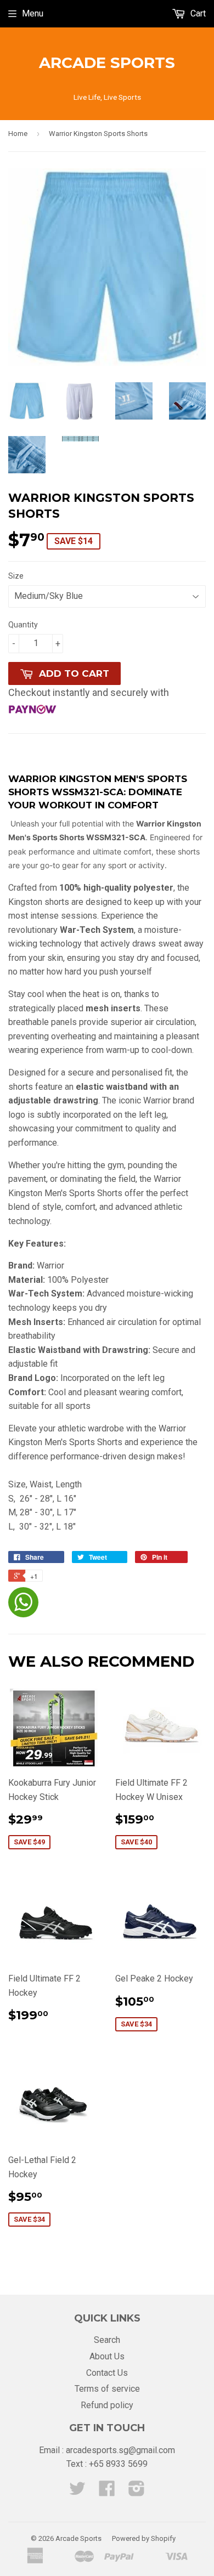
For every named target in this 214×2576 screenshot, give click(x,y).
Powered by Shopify (144, 2538)
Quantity (23, 625)
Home (18, 134)
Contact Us (107, 2373)
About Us (107, 2356)
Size (16, 576)
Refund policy (107, 2405)
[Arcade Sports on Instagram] (137, 2492)
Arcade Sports (107, 63)
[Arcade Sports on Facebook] (107, 2492)
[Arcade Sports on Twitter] (77, 2492)
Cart (197, 13)
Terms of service (107, 2389)
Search (107, 2340)
